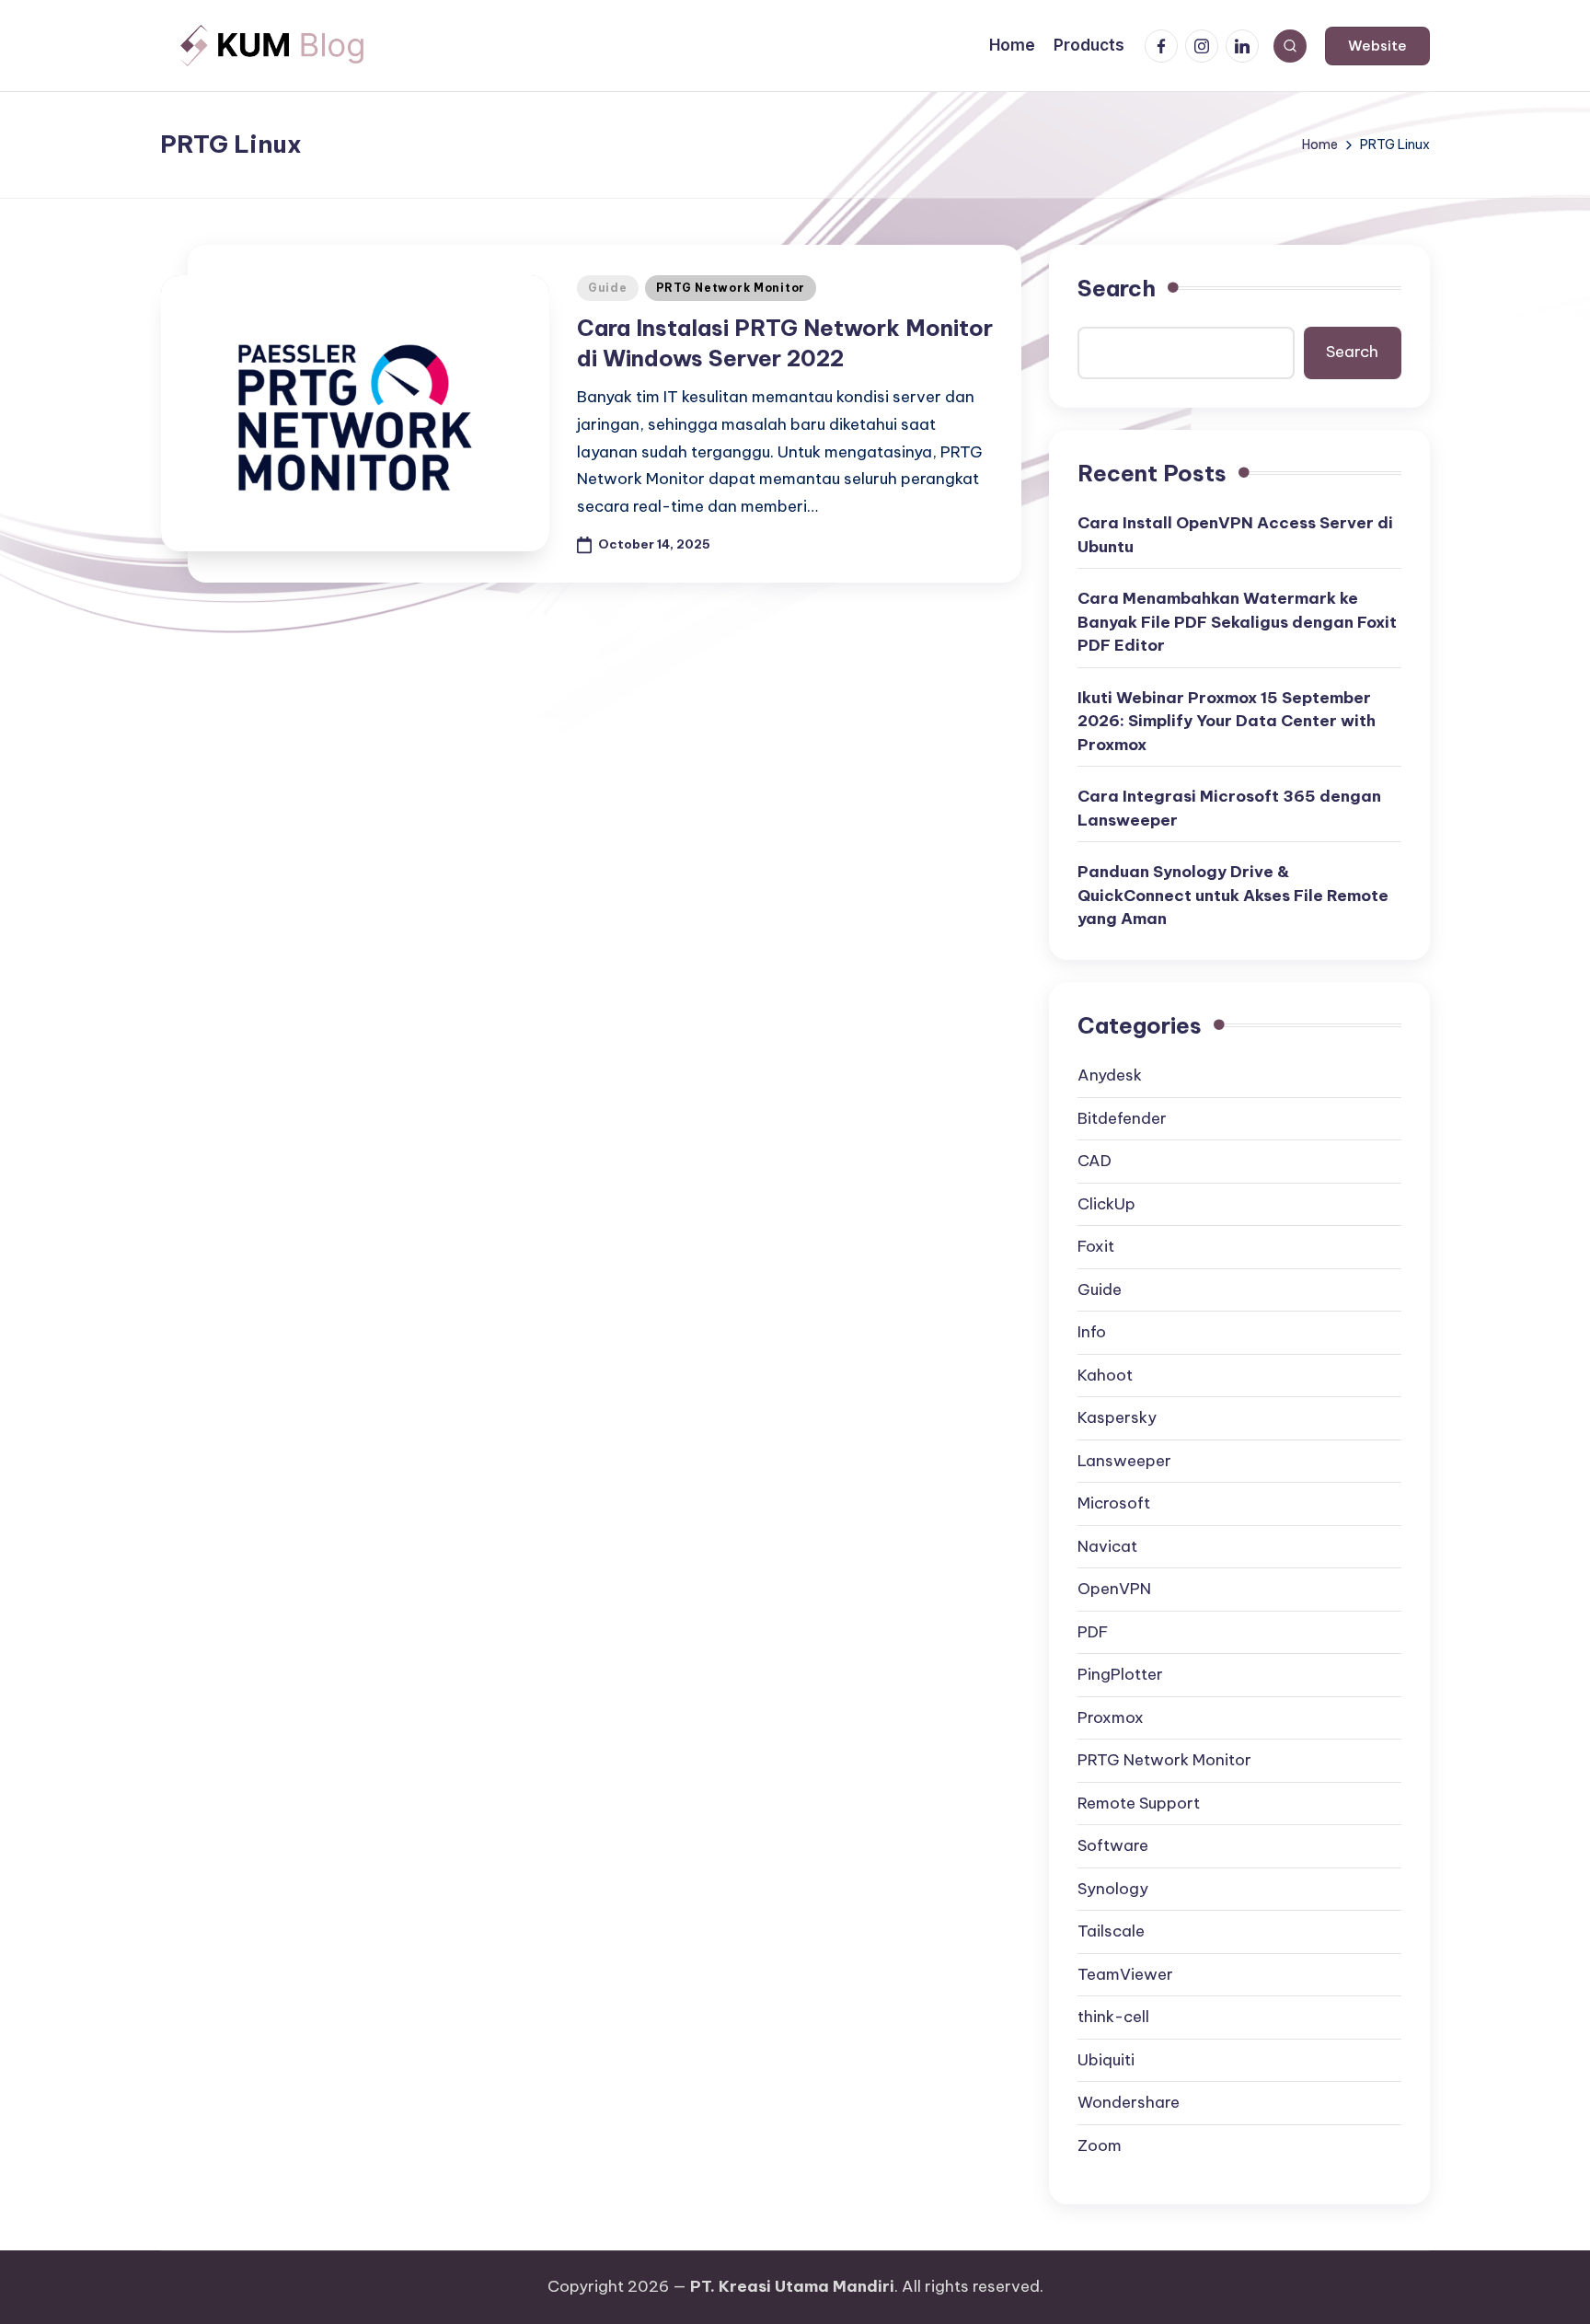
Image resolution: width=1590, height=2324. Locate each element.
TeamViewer (1125, 1974)
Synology (1113, 1889)
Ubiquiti (1106, 2060)
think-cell (1113, 2017)
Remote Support (1139, 1803)
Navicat (1107, 1546)
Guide (608, 288)
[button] (1377, 46)
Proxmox (1111, 1717)
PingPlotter (1120, 1674)
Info (1092, 1332)
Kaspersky (1117, 1417)
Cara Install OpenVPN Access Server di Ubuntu (1235, 535)
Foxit (1096, 1246)
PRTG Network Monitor (731, 288)
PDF (1093, 1632)
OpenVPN (1114, 1589)
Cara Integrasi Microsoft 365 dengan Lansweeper (1229, 808)
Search (1117, 288)
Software (1113, 1845)
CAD (1095, 1161)
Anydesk (1110, 1075)
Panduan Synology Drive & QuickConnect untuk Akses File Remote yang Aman (1233, 895)
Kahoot (1105, 1375)
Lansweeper (1124, 1461)
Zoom (1100, 2145)
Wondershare (1129, 2102)
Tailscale (1111, 1931)
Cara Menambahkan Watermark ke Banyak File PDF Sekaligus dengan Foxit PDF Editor (1237, 622)
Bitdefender (1122, 1118)
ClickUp (1106, 1204)
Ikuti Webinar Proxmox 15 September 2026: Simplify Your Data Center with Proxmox (1227, 721)
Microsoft (1114, 1503)
